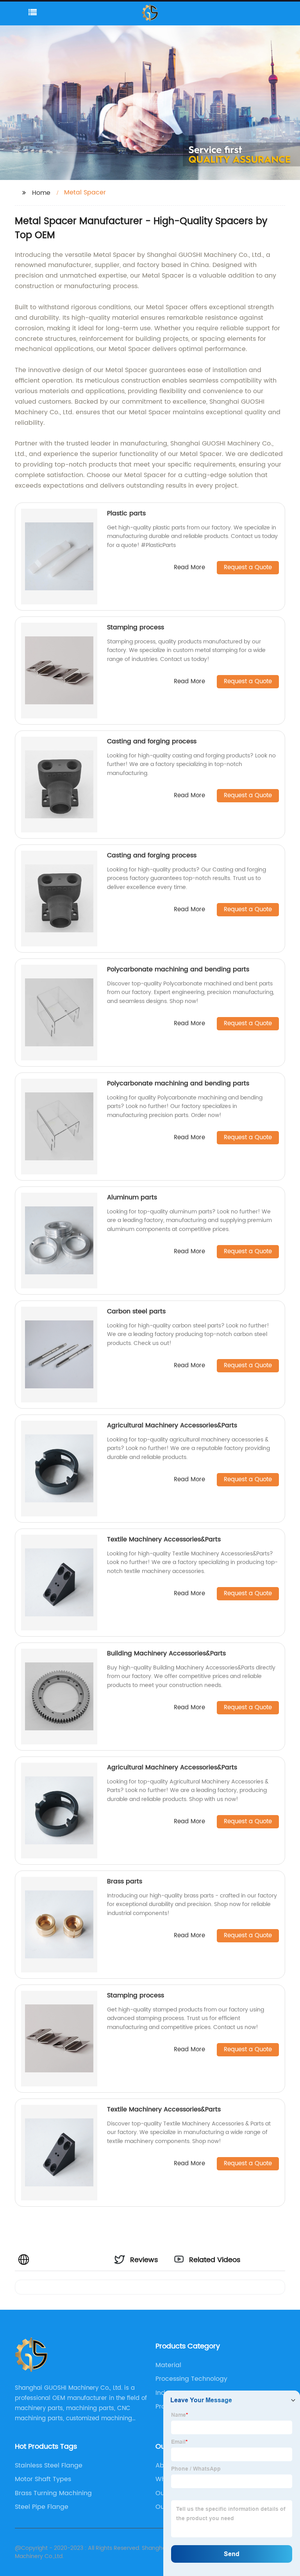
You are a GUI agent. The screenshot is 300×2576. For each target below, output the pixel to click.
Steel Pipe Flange (42, 2507)
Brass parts (125, 1881)
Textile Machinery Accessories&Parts (164, 1539)
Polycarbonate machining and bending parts (178, 969)
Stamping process (136, 627)
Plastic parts (126, 513)
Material (168, 2365)
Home (41, 193)
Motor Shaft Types (43, 2479)
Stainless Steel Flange (49, 2466)
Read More (189, 568)
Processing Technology (191, 2379)
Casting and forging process (152, 741)
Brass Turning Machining (53, 2493)
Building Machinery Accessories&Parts (166, 1653)
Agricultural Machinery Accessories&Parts (172, 1425)
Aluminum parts (132, 1197)
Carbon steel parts (136, 1311)
